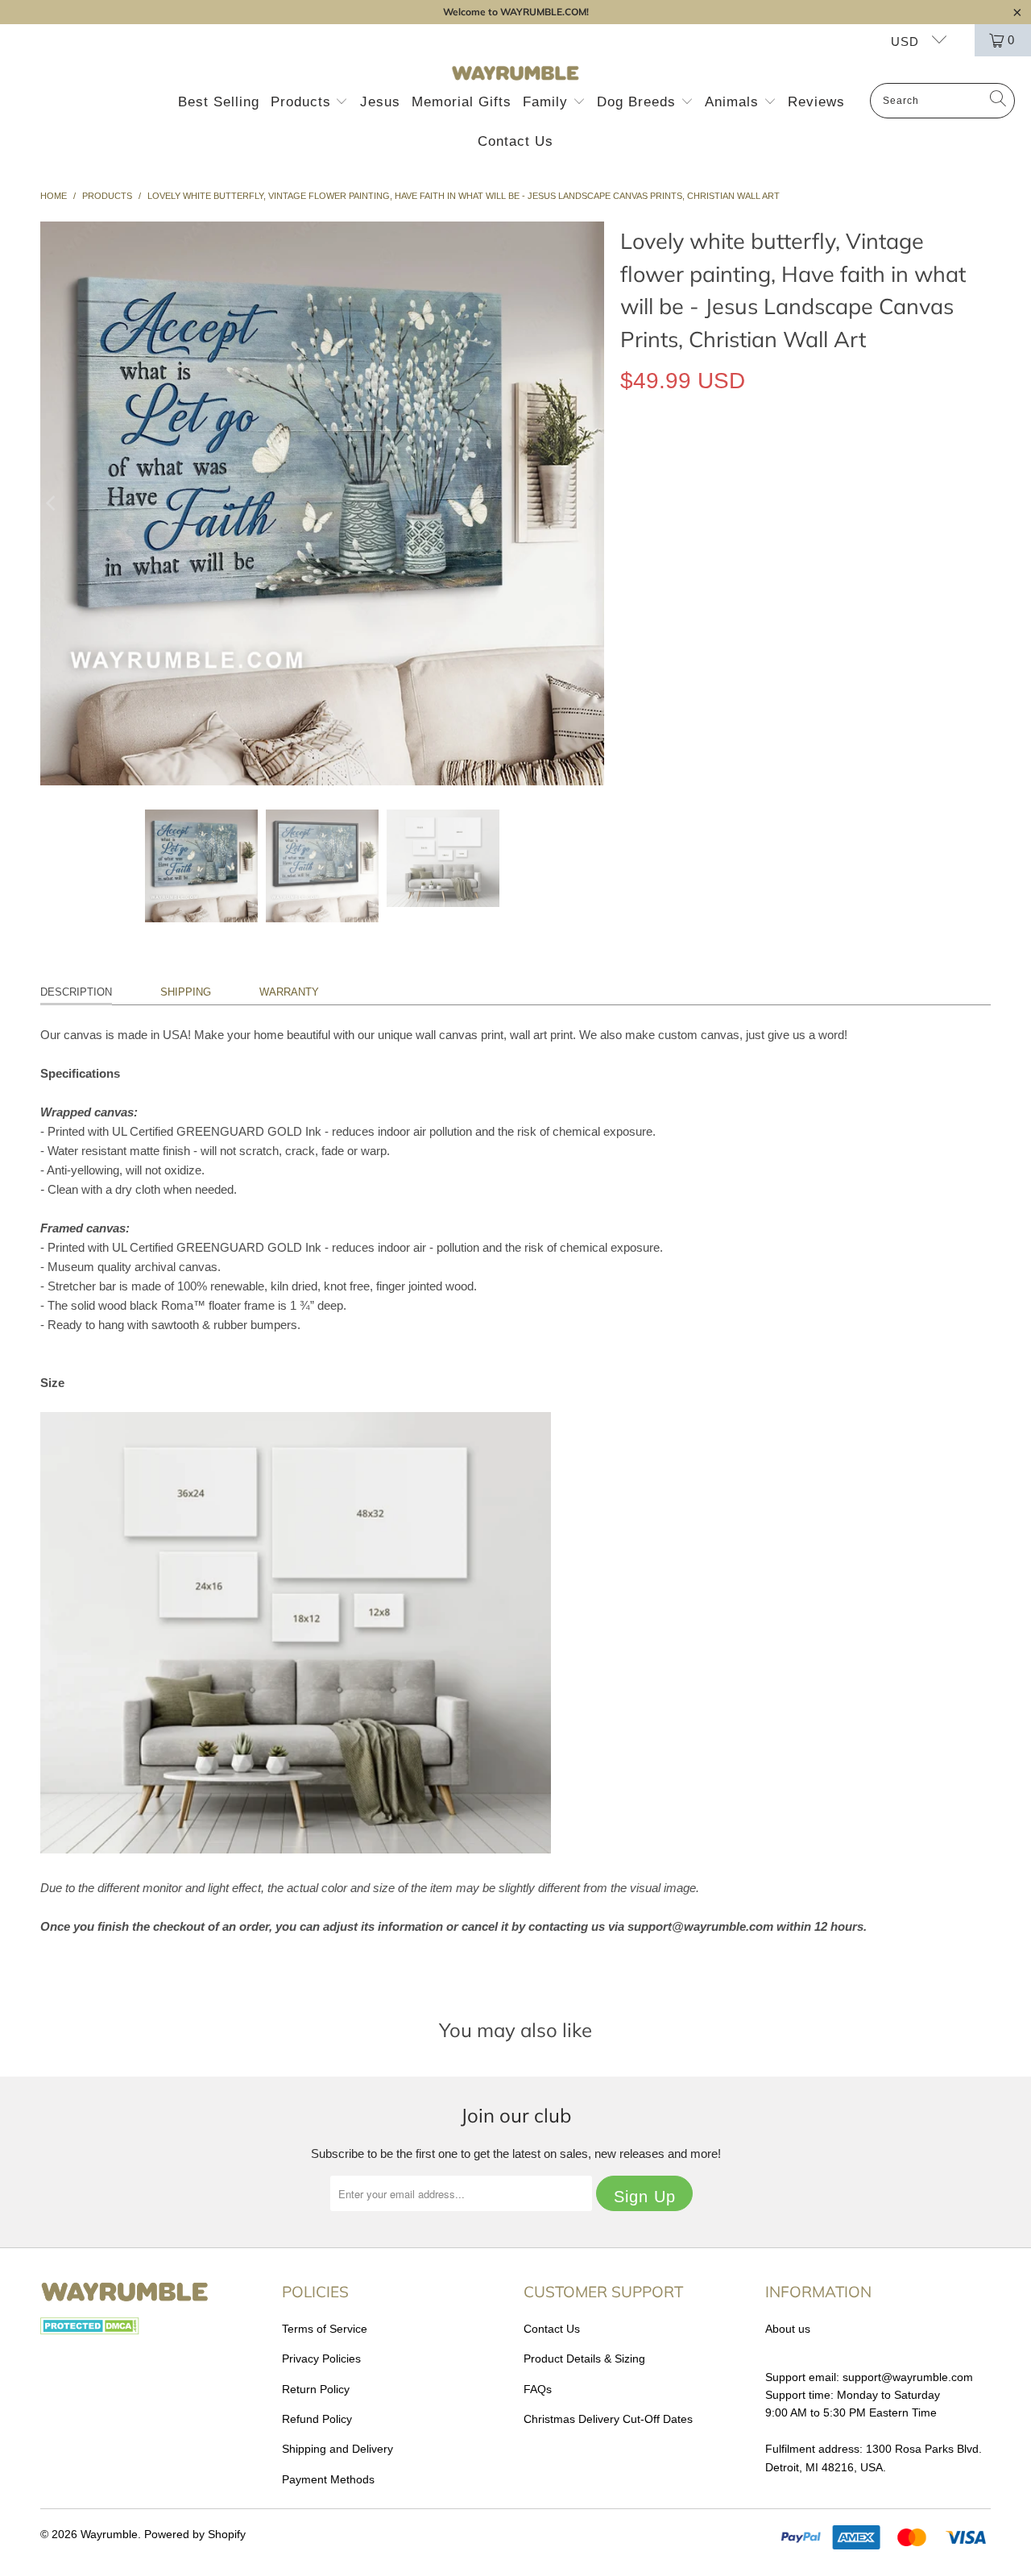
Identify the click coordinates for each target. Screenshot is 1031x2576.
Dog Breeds (639, 102)
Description (76, 992)
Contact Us (515, 141)
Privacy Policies (321, 2359)
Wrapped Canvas (679, 455)
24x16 (698, 528)
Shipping (186, 992)
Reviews (816, 102)
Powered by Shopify (195, 2534)
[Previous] (52, 503)
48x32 (806, 528)
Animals (734, 102)
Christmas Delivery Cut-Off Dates (608, 2419)
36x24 (752, 528)
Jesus (380, 102)
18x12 (644, 528)
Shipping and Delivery (337, 2449)
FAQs (538, 2389)
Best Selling (219, 102)
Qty (629, 575)
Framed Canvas (797, 455)
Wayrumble (109, 2534)
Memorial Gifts (462, 102)
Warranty (289, 992)
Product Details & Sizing (584, 2359)
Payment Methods (328, 2479)
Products (303, 102)
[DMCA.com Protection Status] (90, 2330)
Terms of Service (325, 2329)
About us (788, 2329)
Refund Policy (317, 2419)
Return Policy (316, 2389)
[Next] (592, 503)
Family (548, 102)
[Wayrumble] (515, 74)
